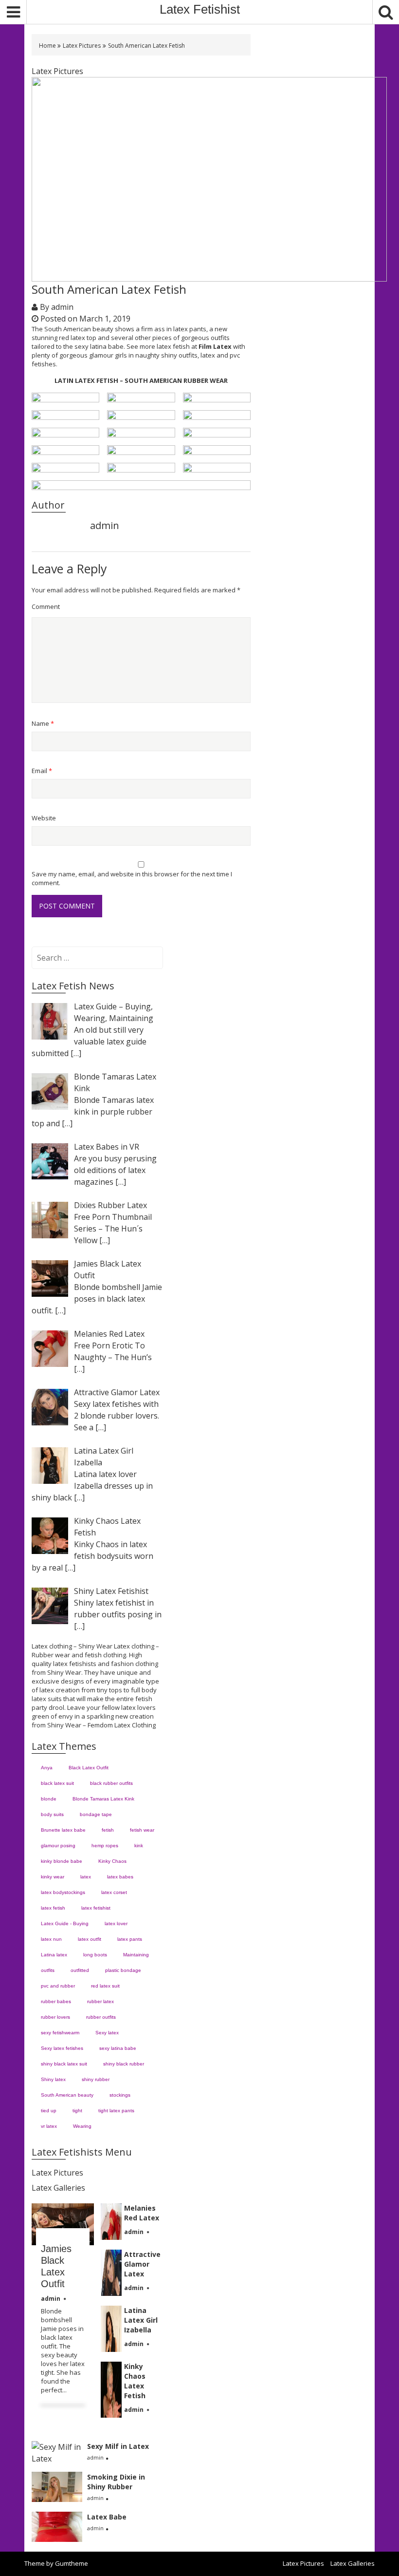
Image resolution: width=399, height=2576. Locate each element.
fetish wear (142, 1830)
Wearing (82, 2126)
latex (86, 1877)
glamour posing (58, 1846)
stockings (120, 2095)
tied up (49, 2111)
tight (77, 2111)
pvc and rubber (58, 1986)
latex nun (51, 1939)
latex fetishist (96, 1908)
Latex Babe (107, 2517)
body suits (52, 1814)
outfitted (80, 1970)
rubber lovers (55, 2017)
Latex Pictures (82, 46)
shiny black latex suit (64, 2064)
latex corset (114, 1892)
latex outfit (90, 1939)
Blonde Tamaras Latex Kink (103, 1799)
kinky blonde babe (62, 1861)
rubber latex (100, 2001)
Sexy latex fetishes (62, 2048)
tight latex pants (116, 2111)
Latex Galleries (58, 2188)
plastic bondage (123, 1970)
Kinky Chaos (112, 1861)
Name (43, 723)
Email (42, 771)
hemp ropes (105, 1846)
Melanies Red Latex (142, 2213)
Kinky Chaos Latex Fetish (135, 2381)
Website (44, 818)
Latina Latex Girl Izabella (141, 2320)
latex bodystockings (63, 1892)
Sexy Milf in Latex (118, 2446)
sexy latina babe (118, 2048)
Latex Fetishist (200, 9)
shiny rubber (96, 2079)
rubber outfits (101, 2017)
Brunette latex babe (63, 1830)
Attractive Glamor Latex (142, 2264)
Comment (46, 606)
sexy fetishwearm (60, 2033)
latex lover (116, 1923)
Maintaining (136, 1955)
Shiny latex (53, 2079)
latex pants (130, 1939)
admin (62, 307)
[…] (76, 1053)
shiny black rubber (124, 2064)
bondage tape (96, 1814)
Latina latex (54, 1955)
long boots (95, 1955)
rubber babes (56, 2001)
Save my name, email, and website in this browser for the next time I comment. (132, 878)
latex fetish (53, 1908)
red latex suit (105, 1986)
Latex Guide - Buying (65, 1923)
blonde (49, 1799)
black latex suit (57, 1783)
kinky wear (53, 1877)
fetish (108, 1830)
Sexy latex (107, 2033)
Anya (47, 1768)
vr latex (49, 2126)
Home (48, 46)
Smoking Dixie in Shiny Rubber (116, 2482)
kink (139, 1846)
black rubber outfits (111, 1783)
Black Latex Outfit (89, 1768)
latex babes (120, 1877)
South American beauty (67, 2095)
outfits (48, 1970)
